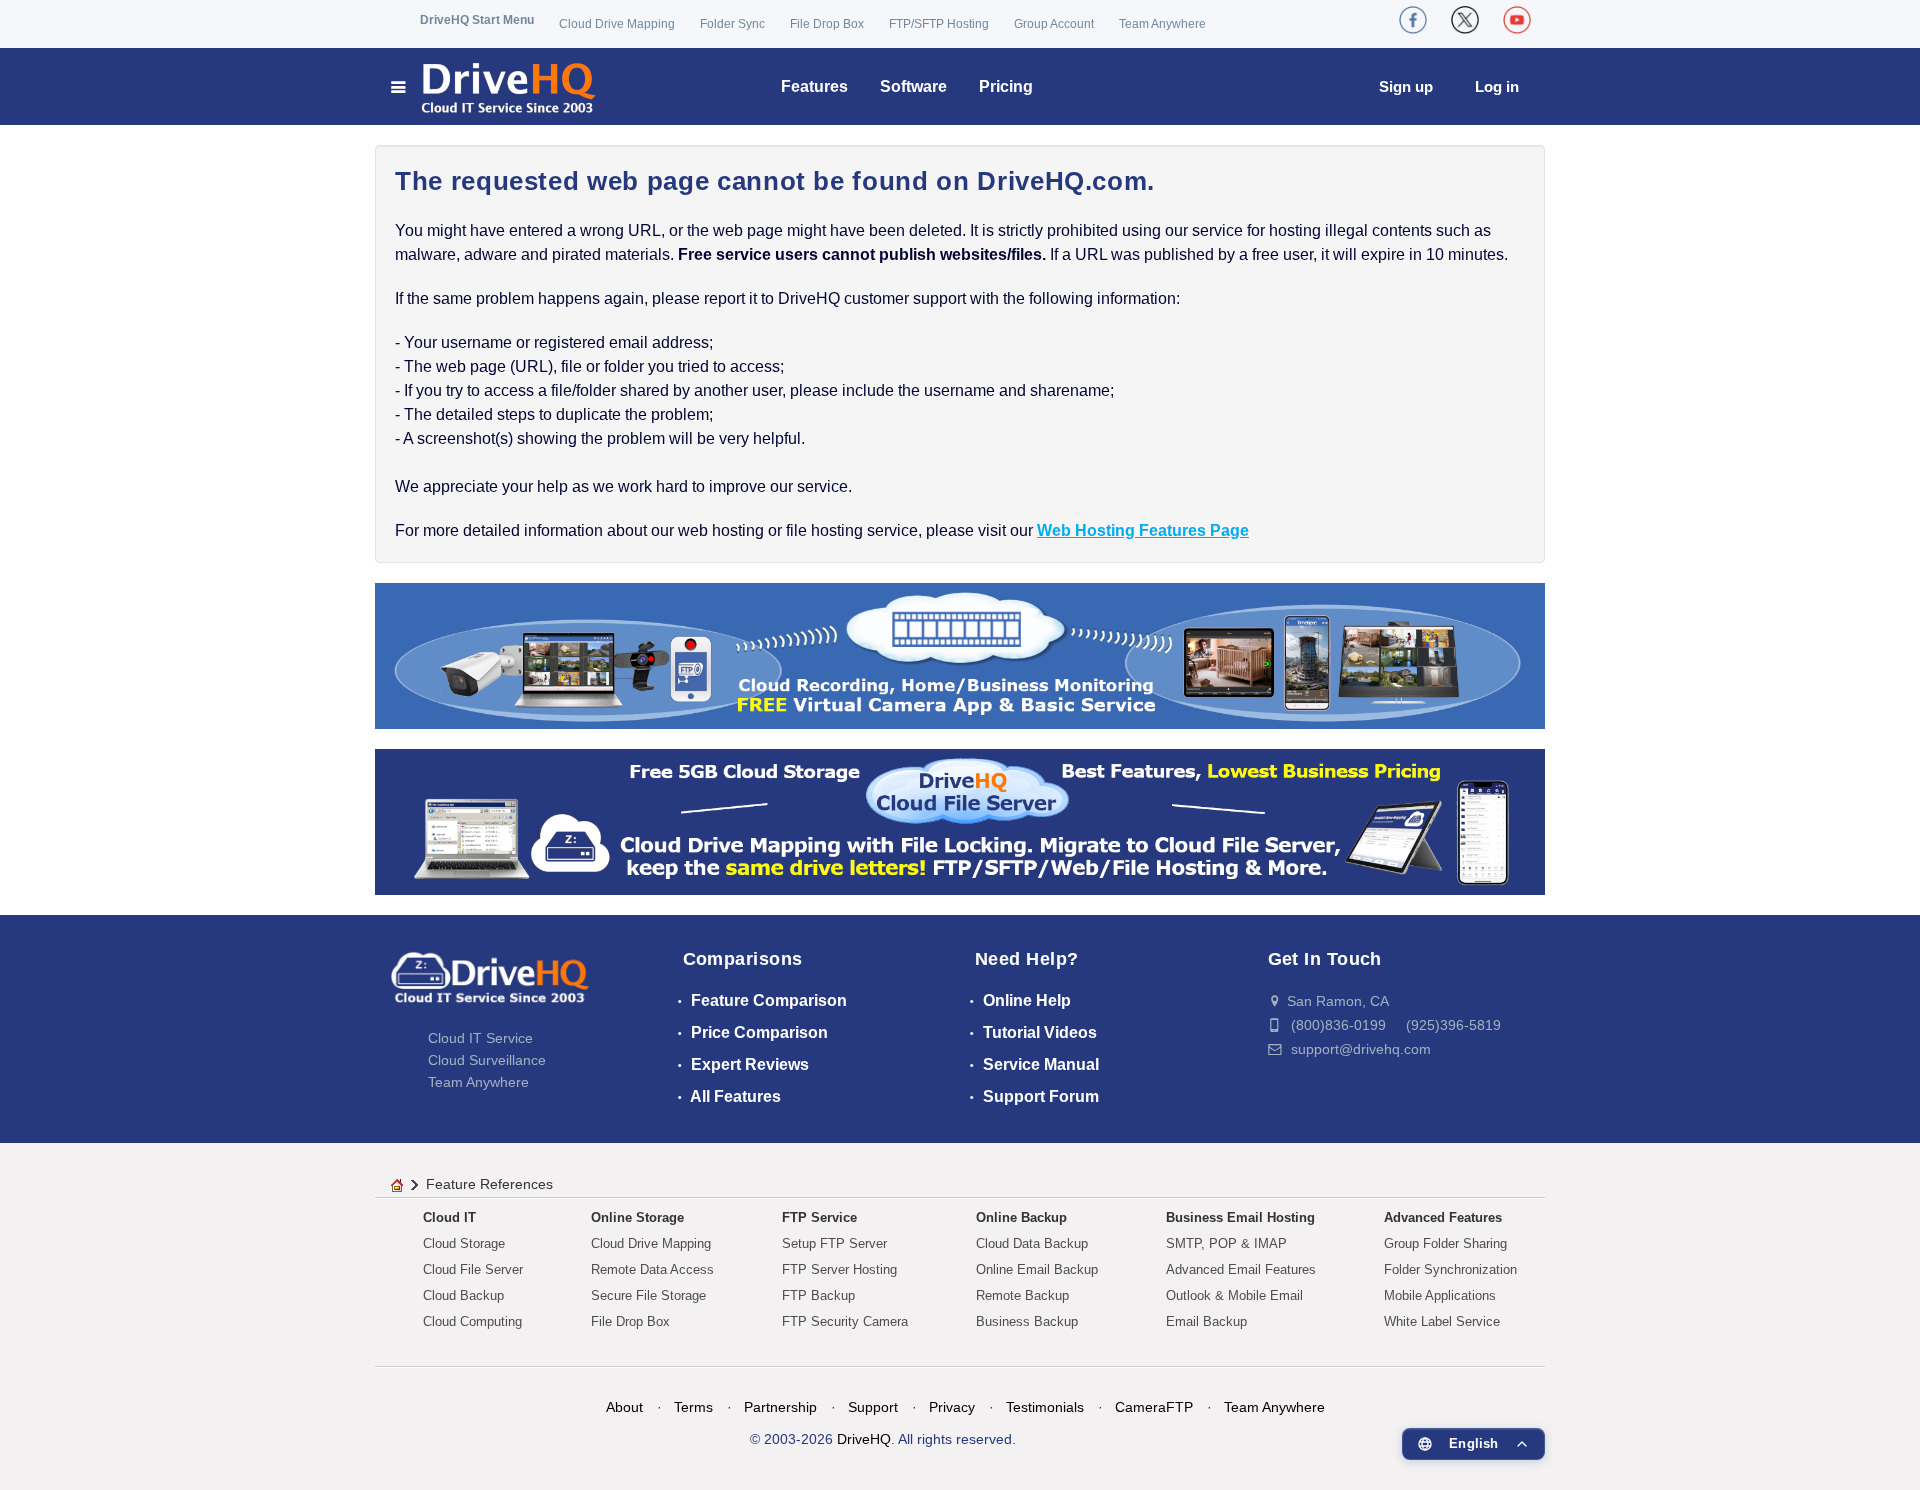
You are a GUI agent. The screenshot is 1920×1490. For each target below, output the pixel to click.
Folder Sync (732, 24)
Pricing (1006, 86)
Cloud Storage (464, 1243)
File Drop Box (827, 24)
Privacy (952, 1407)
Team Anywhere (1162, 24)
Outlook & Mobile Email (1234, 1295)
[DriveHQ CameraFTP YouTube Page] (1517, 20)
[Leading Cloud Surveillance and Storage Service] (960, 654)
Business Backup (1027, 1321)
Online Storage (637, 1217)
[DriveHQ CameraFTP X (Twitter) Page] (1465, 20)
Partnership (780, 1407)
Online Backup (1021, 1217)
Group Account (1054, 24)
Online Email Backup (1037, 1269)
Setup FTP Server (834, 1243)
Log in (1497, 86)
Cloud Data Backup (1032, 1243)
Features (814, 86)
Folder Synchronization (1450, 1269)
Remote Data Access (652, 1269)
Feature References (489, 1184)
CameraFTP (1154, 1407)
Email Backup (1206, 1321)
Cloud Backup (463, 1295)
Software (913, 86)
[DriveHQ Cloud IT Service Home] (494, 86)
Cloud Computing (472, 1321)
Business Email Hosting (1240, 1217)
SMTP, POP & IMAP (1226, 1243)
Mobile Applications (1440, 1295)
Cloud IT (449, 1217)
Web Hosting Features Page (1143, 530)
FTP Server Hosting (839, 1269)
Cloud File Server (473, 1269)
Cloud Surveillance (487, 1060)
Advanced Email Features (1241, 1269)
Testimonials (1045, 1407)
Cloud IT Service (480, 1038)
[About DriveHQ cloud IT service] (490, 988)
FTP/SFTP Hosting (939, 24)
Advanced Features (1443, 1217)
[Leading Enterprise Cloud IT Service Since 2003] (960, 820)
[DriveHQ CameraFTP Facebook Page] (1413, 20)
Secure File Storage (648, 1295)
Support (873, 1407)
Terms (693, 1407)
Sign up (1406, 86)
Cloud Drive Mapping (617, 24)
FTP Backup (818, 1295)
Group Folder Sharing (1445, 1243)
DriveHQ (864, 1439)
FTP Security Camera (845, 1321)
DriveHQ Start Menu (477, 20)
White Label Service (1442, 1321)
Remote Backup (1022, 1295)
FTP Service (819, 1217)
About (624, 1407)
